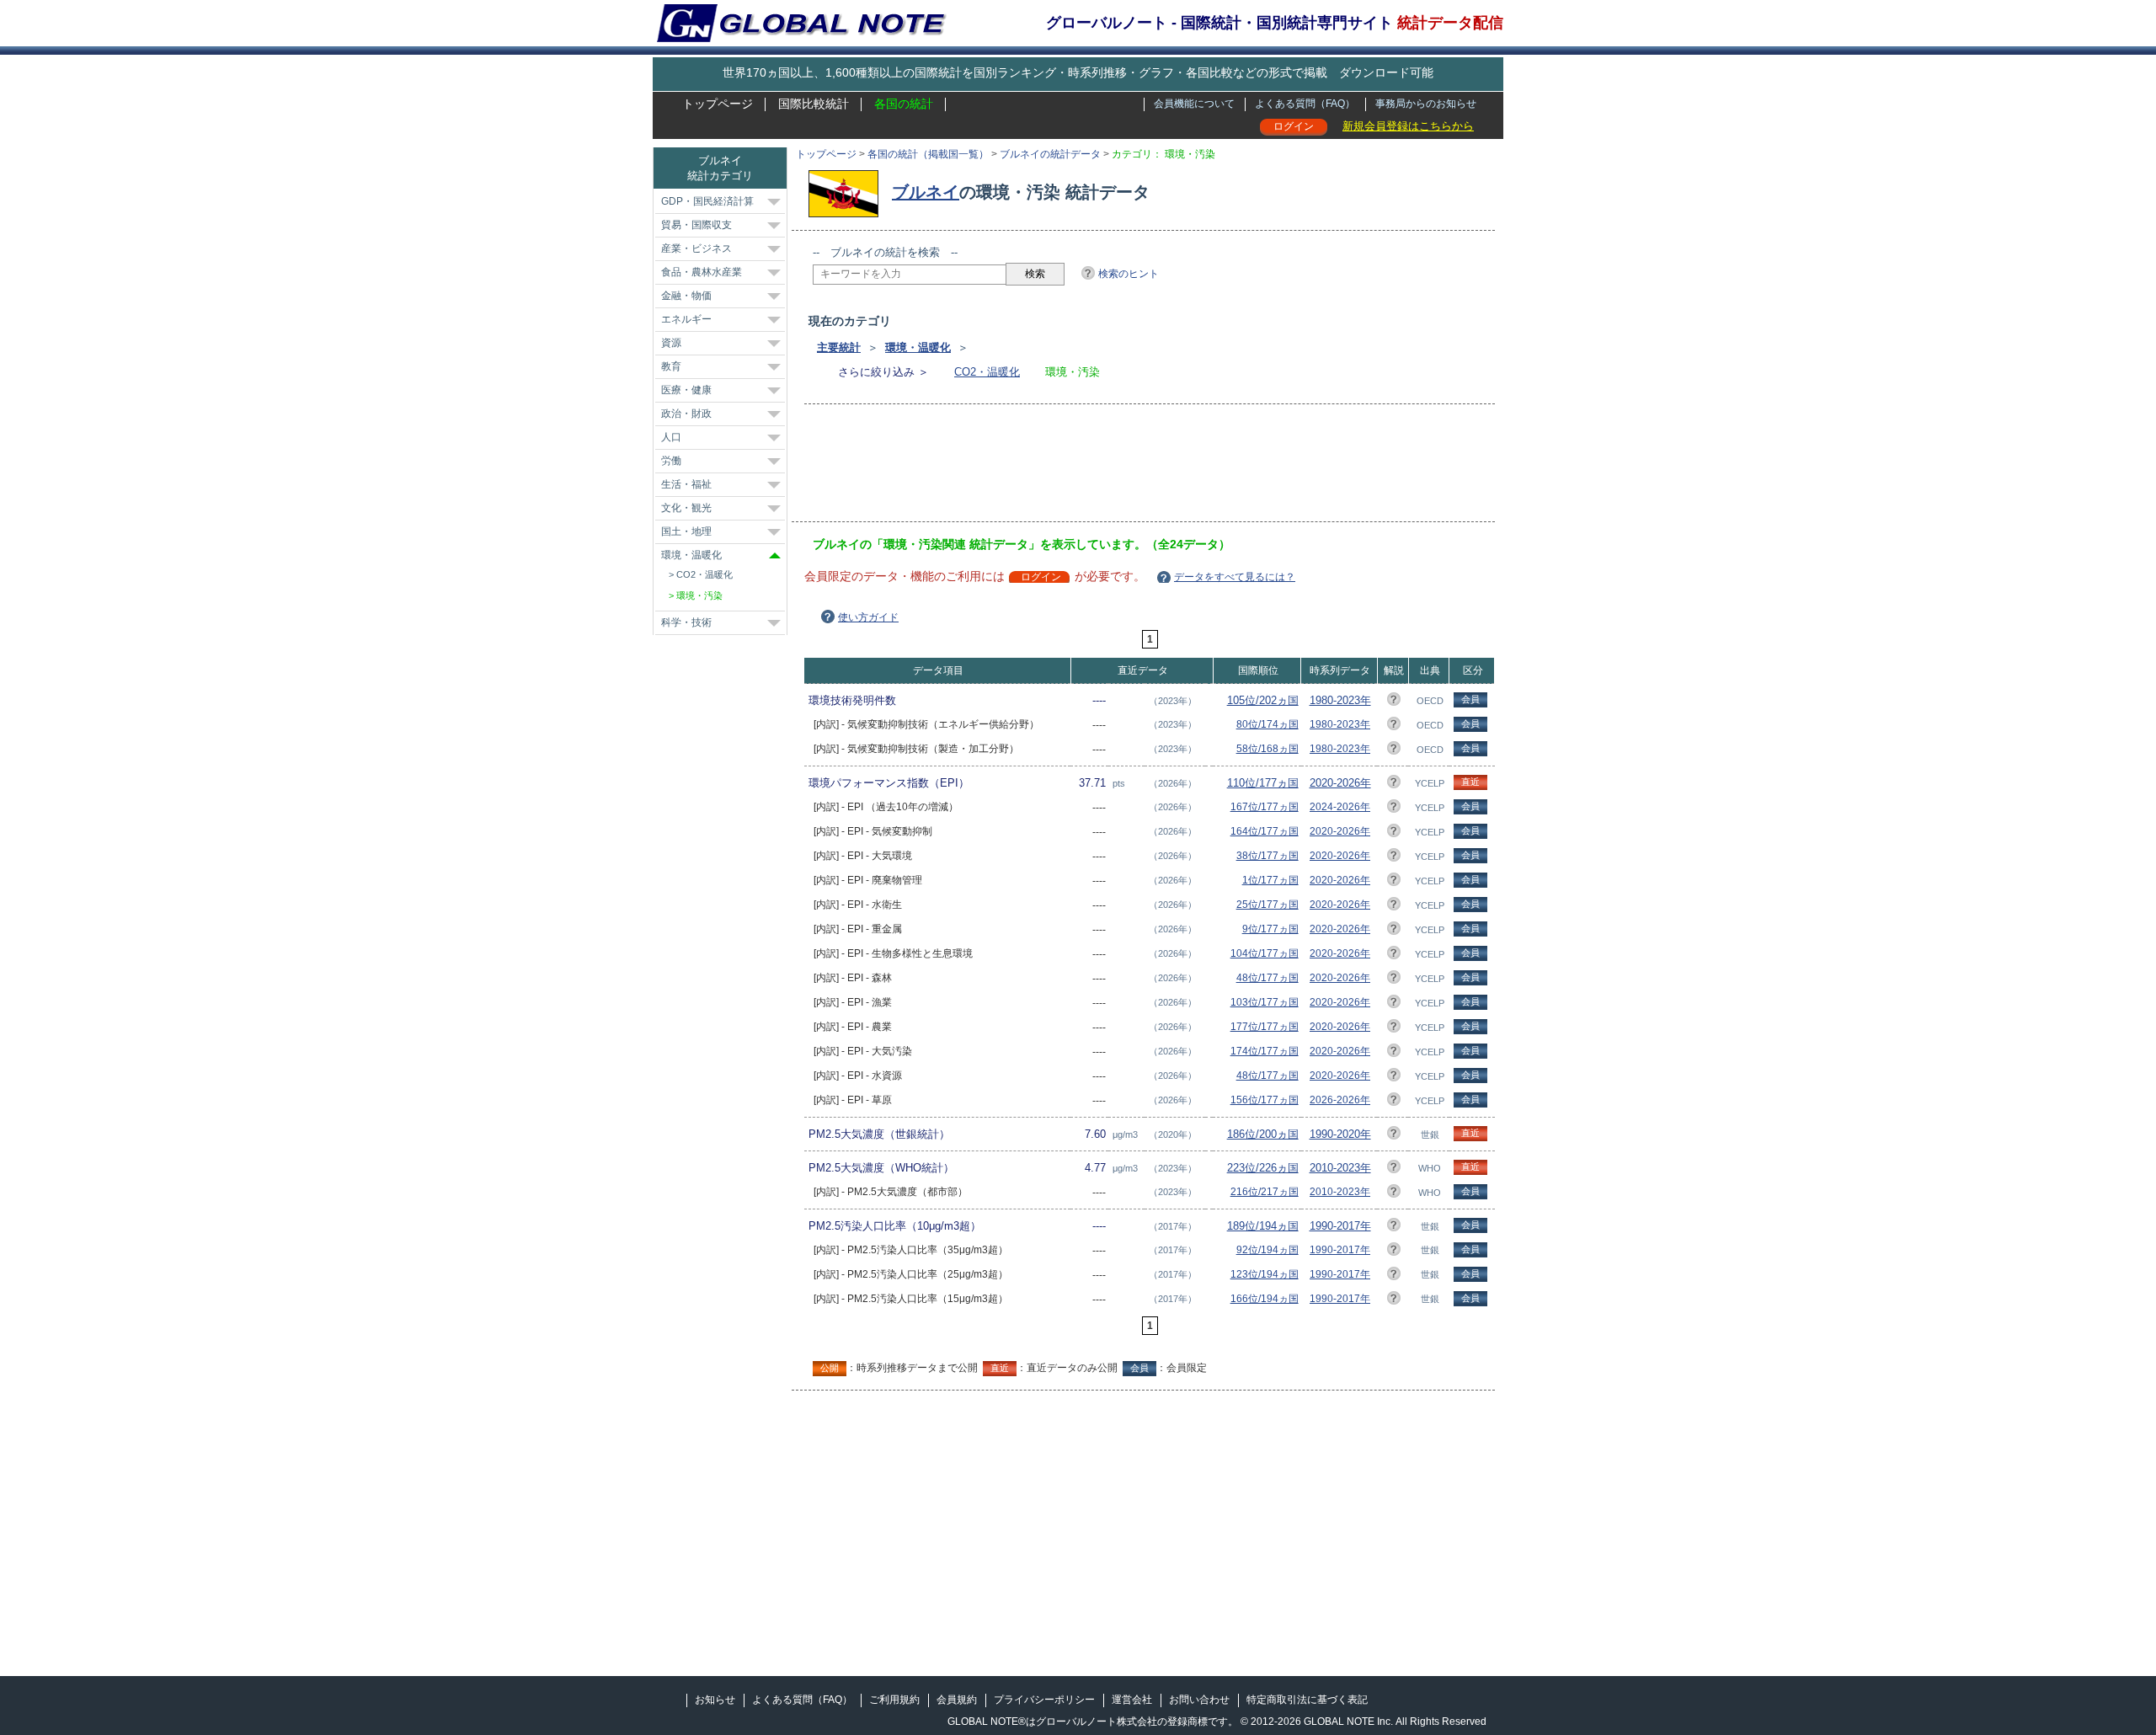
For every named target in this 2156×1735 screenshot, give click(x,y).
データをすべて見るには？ (1235, 577)
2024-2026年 (1340, 807)
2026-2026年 (1340, 1100)
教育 (671, 366)
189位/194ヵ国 (1263, 1226)
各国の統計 (904, 104)
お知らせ (715, 1700)
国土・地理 (686, 531)
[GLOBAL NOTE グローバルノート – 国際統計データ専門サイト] (803, 39)
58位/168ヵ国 (1267, 749)
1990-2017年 (1340, 1226)
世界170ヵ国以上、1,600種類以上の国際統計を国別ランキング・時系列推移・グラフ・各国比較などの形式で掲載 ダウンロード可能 (1078, 72)
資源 (671, 343)
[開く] (774, 202)
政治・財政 (686, 414)
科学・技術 (686, 622)
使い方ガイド (868, 617)
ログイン (1294, 126)
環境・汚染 (699, 595)
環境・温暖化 (918, 347)
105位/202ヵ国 (1263, 700)
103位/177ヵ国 (1265, 1002)
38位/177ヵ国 (1267, 856)
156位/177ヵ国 (1265, 1100)
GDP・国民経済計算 (707, 201)
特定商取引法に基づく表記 (1307, 1700)
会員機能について (1194, 104)
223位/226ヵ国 (1263, 1168)
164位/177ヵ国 (1265, 831)
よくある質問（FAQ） (1305, 104)
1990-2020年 (1340, 1134)
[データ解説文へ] (1394, 702)
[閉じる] (775, 555)
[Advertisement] (1119, 468)
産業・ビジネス (696, 248)
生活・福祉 (686, 484)
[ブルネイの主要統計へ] (848, 192)
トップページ (718, 104)
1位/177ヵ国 (1270, 880)
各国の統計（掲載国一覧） (928, 154)
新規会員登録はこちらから (1408, 126)
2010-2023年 (1340, 1168)
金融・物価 (686, 296)
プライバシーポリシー (1044, 1700)
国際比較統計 (814, 104)
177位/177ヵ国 (1265, 1027)
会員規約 (957, 1700)
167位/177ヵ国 (1265, 807)
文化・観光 (686, 508)
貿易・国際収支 (696, 225)
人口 (671, 437)
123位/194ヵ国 (1265, 1274)
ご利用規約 (894, 1700)
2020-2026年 (1340, 783)
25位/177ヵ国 (1267, 905)
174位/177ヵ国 (1265, 1051)
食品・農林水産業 (702, 272)
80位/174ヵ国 (1267, 724)
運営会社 (1132, 1700)
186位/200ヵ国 (1263, 1134)
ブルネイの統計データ (1050, 154)
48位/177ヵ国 (1267, 978)
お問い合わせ (1199, 1700)
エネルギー (686, 319)
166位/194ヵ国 (1265, 1299)
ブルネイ (926, 192)
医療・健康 (686, 390)
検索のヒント (1129, 274)
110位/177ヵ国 (1263, 783)
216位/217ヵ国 (1265, 1192)
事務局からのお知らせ (1426, 104)
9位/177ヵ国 (1270, 929)
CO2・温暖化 (987, 372)
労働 (671, 461)
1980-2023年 (1340, 700)
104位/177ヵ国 (1265, 953)
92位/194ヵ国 (1267, 1250)
